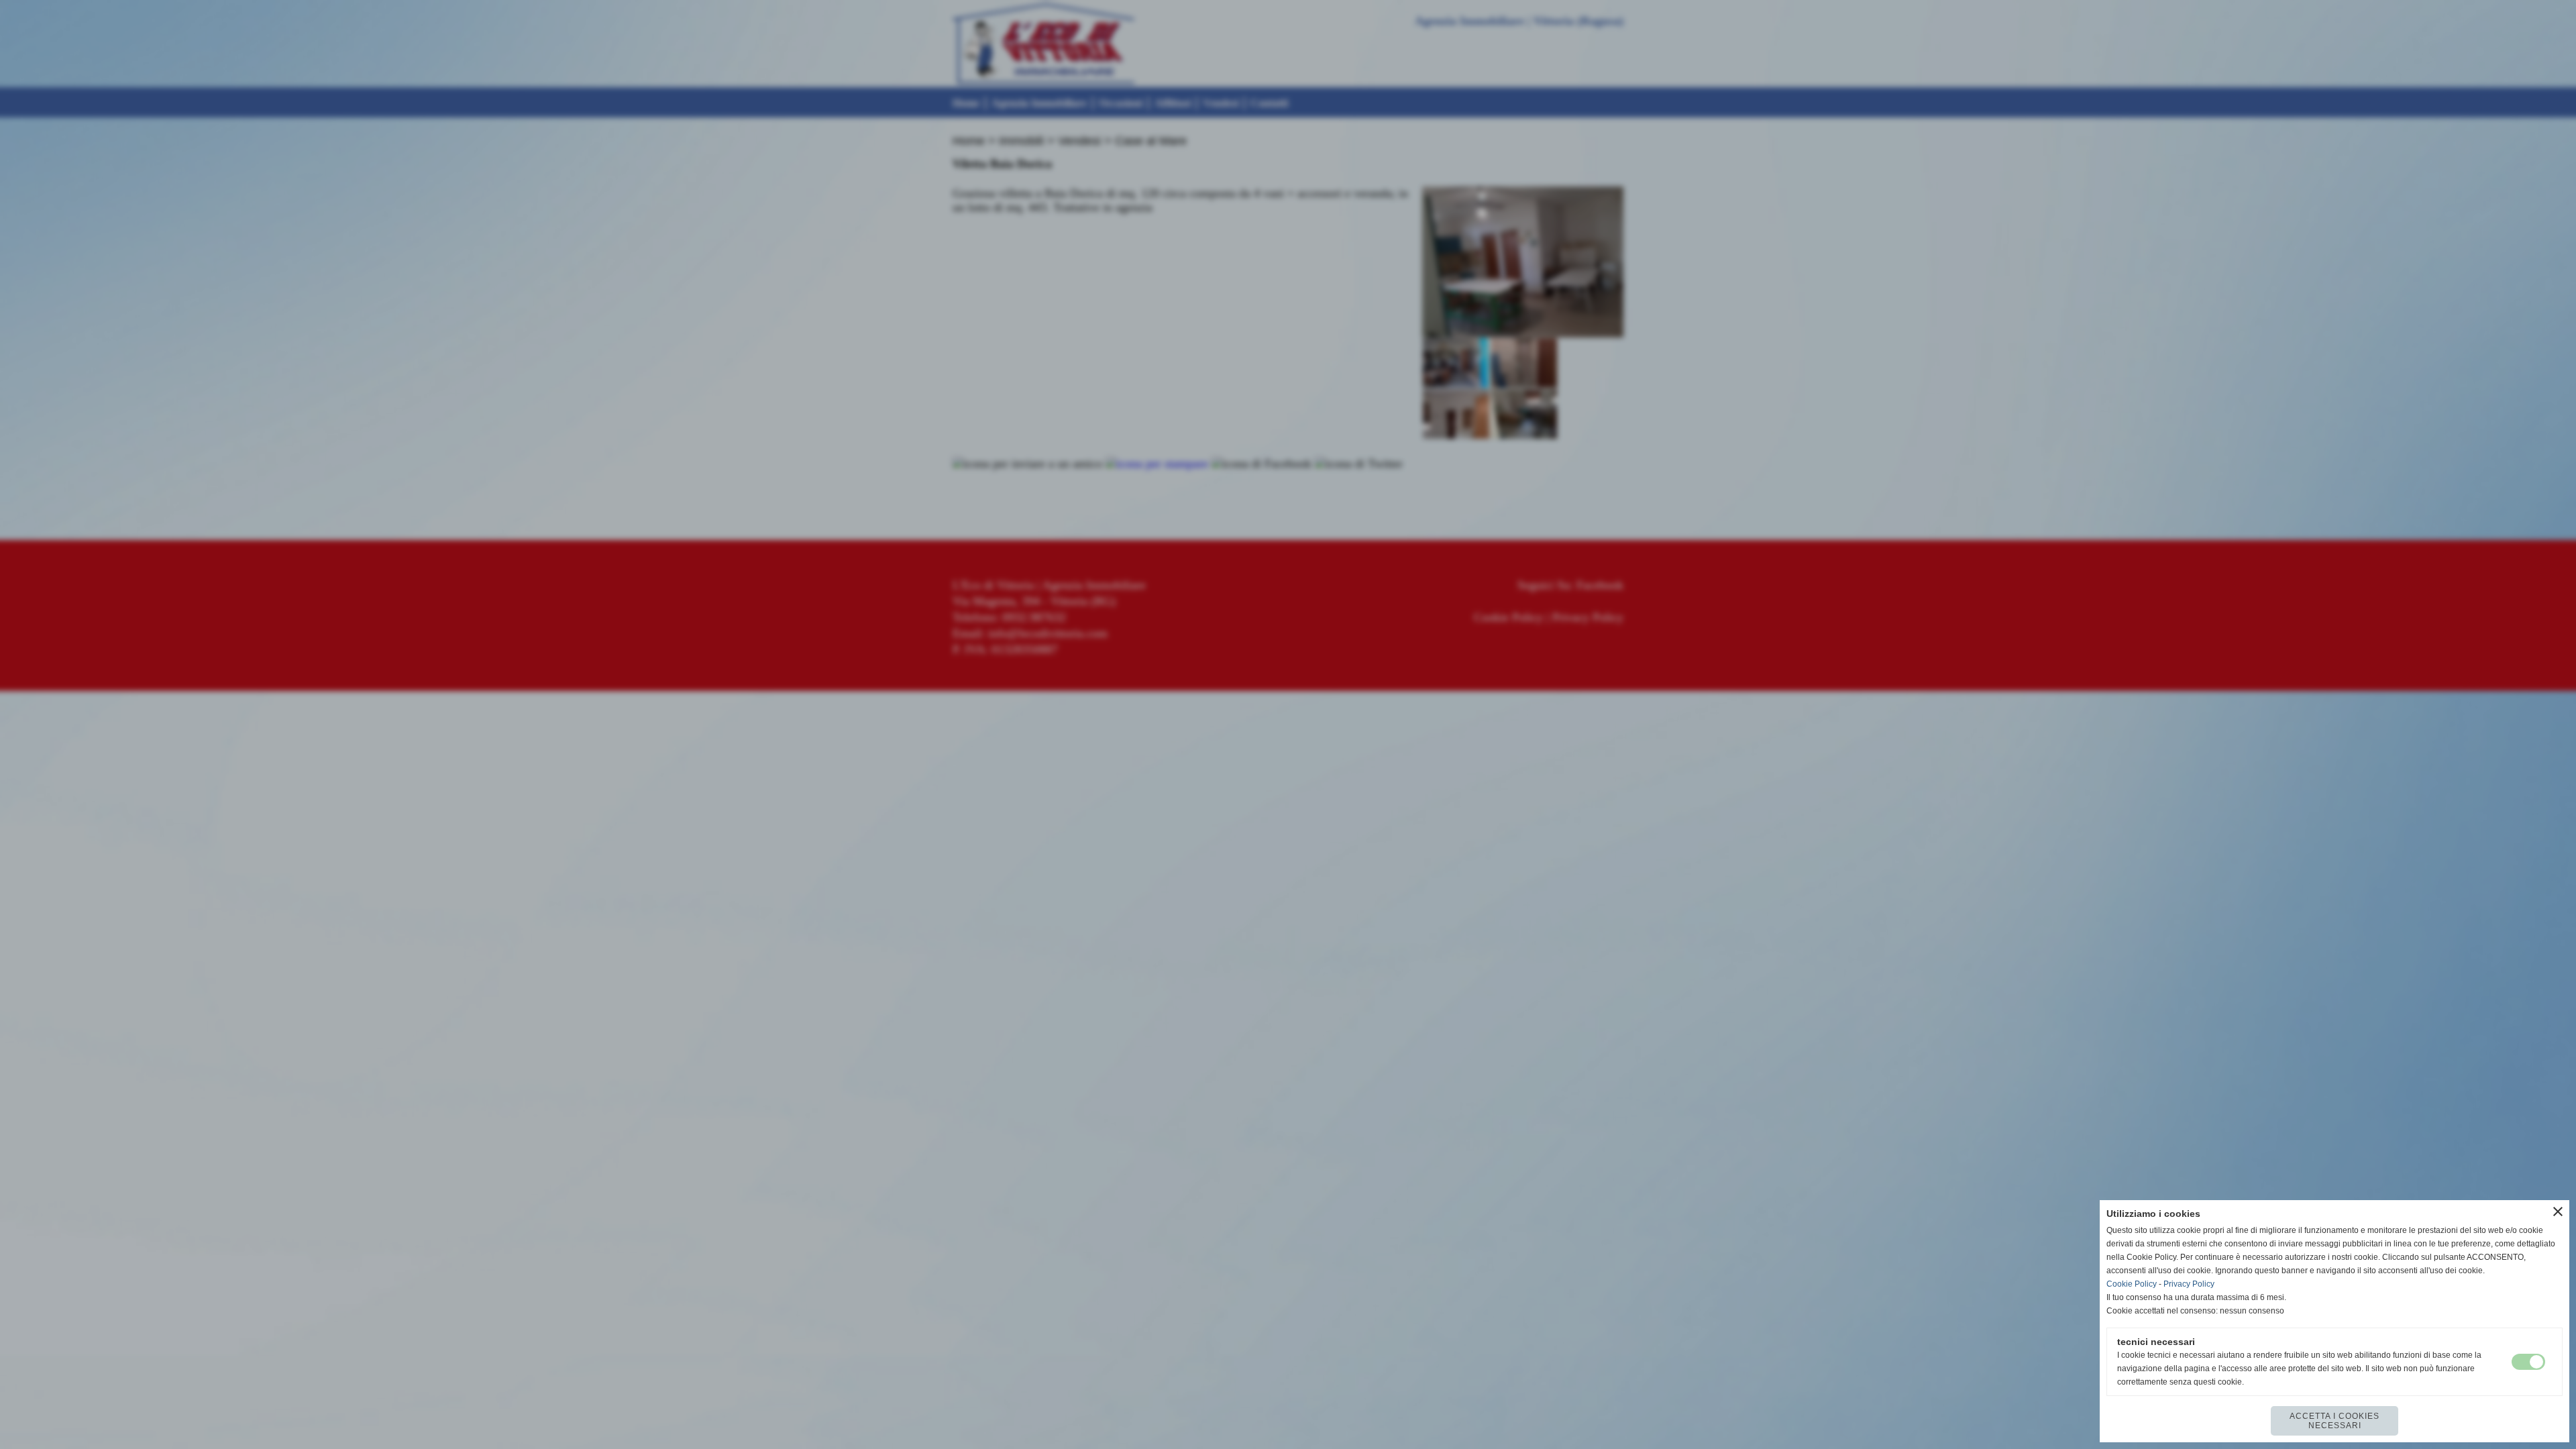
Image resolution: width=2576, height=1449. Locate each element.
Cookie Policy (2132, 1284)
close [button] (2558, 1212)
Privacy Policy (2189, 1284)
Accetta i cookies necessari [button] (2334, 1421)
